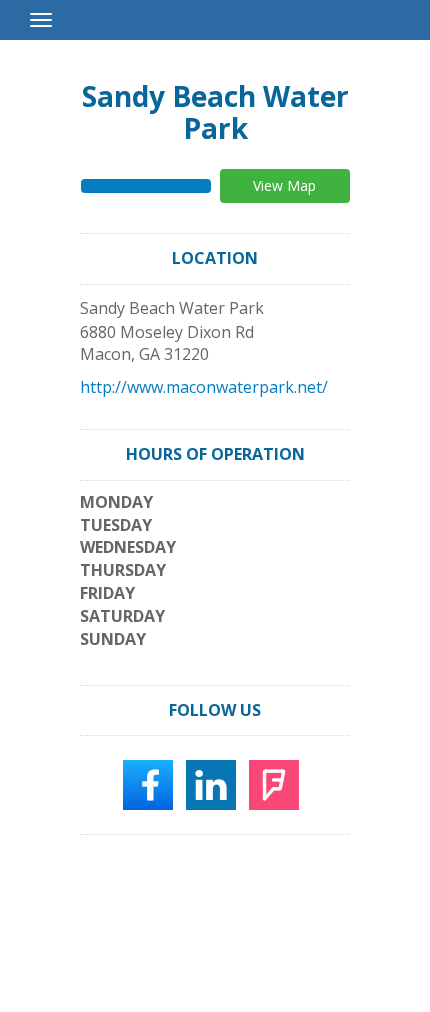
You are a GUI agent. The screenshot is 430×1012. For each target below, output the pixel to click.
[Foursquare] (274, 784)
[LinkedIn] (211, 784)
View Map (284, 185)
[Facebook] (148, 784)
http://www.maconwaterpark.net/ (204, 387)
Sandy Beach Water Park (215, 112)
